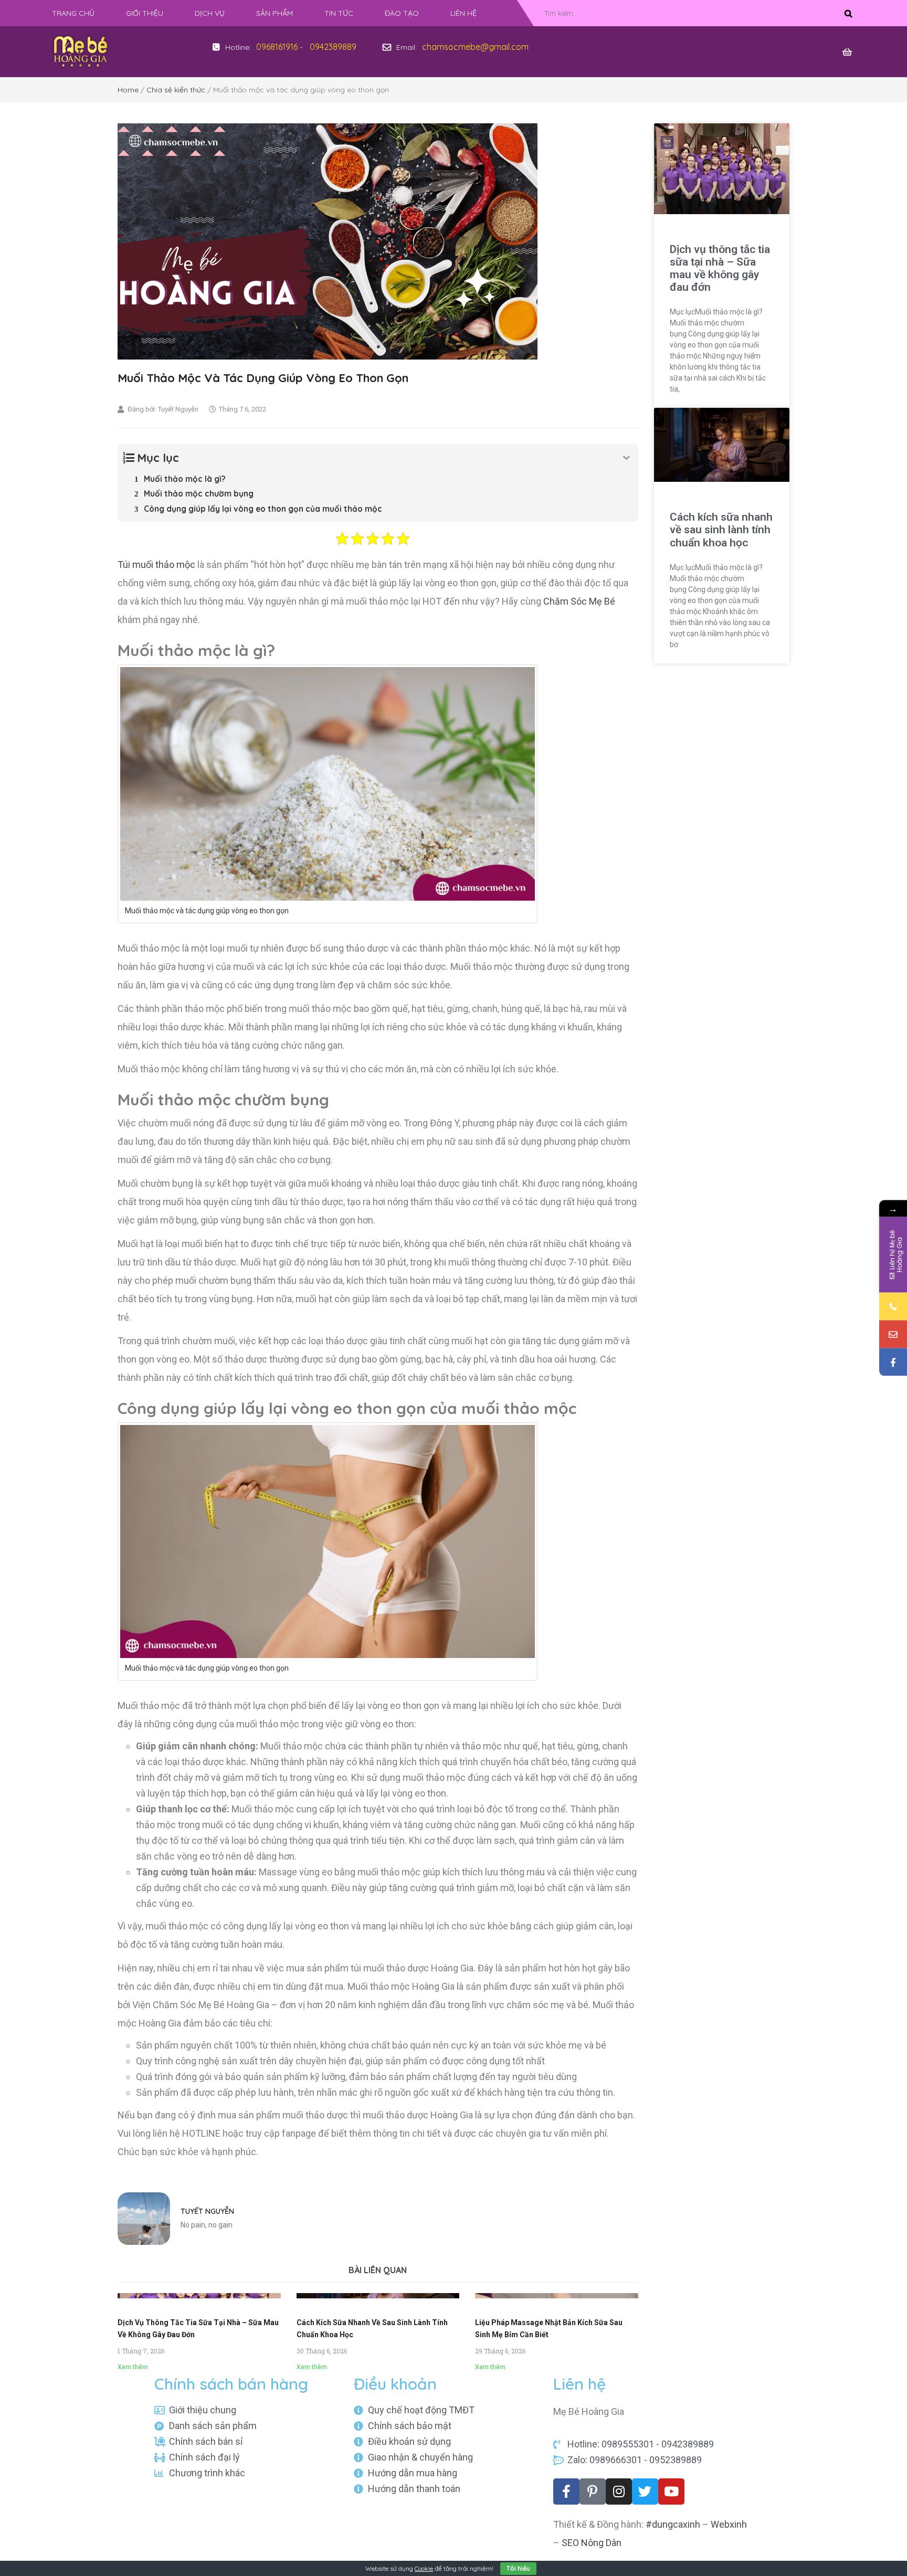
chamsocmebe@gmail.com (475, 47)
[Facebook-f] (566, 2491)
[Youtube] (671, 2491)
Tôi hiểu (518, 2568)
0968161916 (277, 47)
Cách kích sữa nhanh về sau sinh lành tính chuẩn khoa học (721, 530)
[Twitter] (645, 2491)
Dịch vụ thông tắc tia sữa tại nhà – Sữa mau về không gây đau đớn (720, 268)
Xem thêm (133, 2367)
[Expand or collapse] (626, 458)
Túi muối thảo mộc (156, 564)
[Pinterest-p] (593, 2491)
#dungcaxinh (673, 2524)
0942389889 (333, 47)
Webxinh (729, 2524)
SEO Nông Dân (592, 2543)
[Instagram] (619, 2491)
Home (128, 90)
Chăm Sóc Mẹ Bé (579, 601)
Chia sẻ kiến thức (176, 90)
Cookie (424, 2568)
